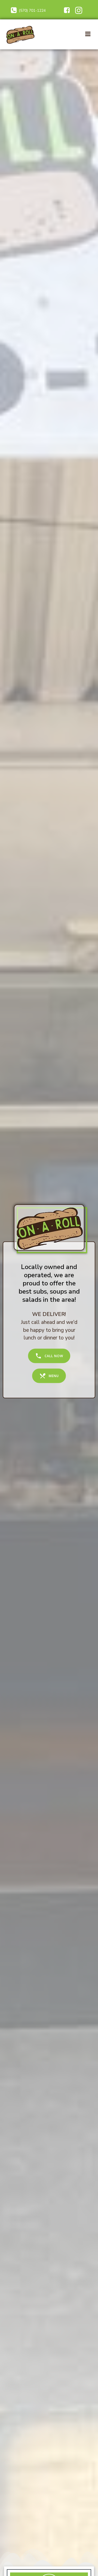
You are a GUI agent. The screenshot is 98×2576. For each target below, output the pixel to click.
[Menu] (88, 34)
